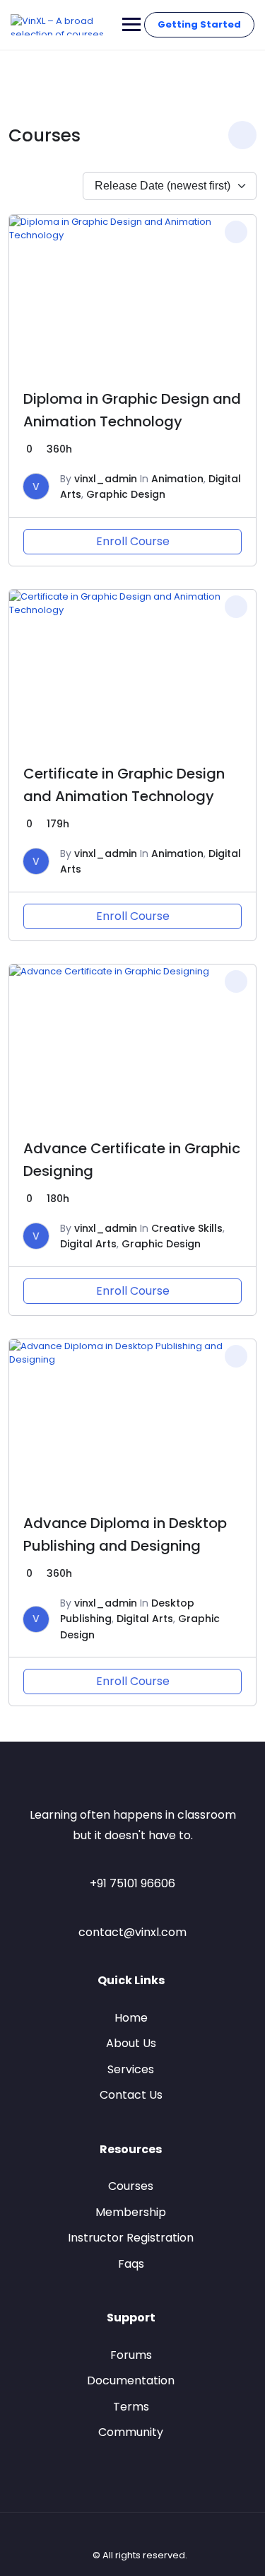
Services (131, 2069)
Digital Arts (88, 1244)
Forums (131, 2355)
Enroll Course (133, 541)
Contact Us (131, 2095)
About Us (131, 2043)
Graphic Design (126, 494)
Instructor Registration (131, 2238)
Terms (131, 2407)
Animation (177, 479)
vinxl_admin (106, 479)
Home (131, 2018)
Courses (131, 2186)
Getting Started (199, 24)
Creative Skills (187, 1228)
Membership (131, 2212)
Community (131, 2432)
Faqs (131, 2264)
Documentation (131, 2380)
